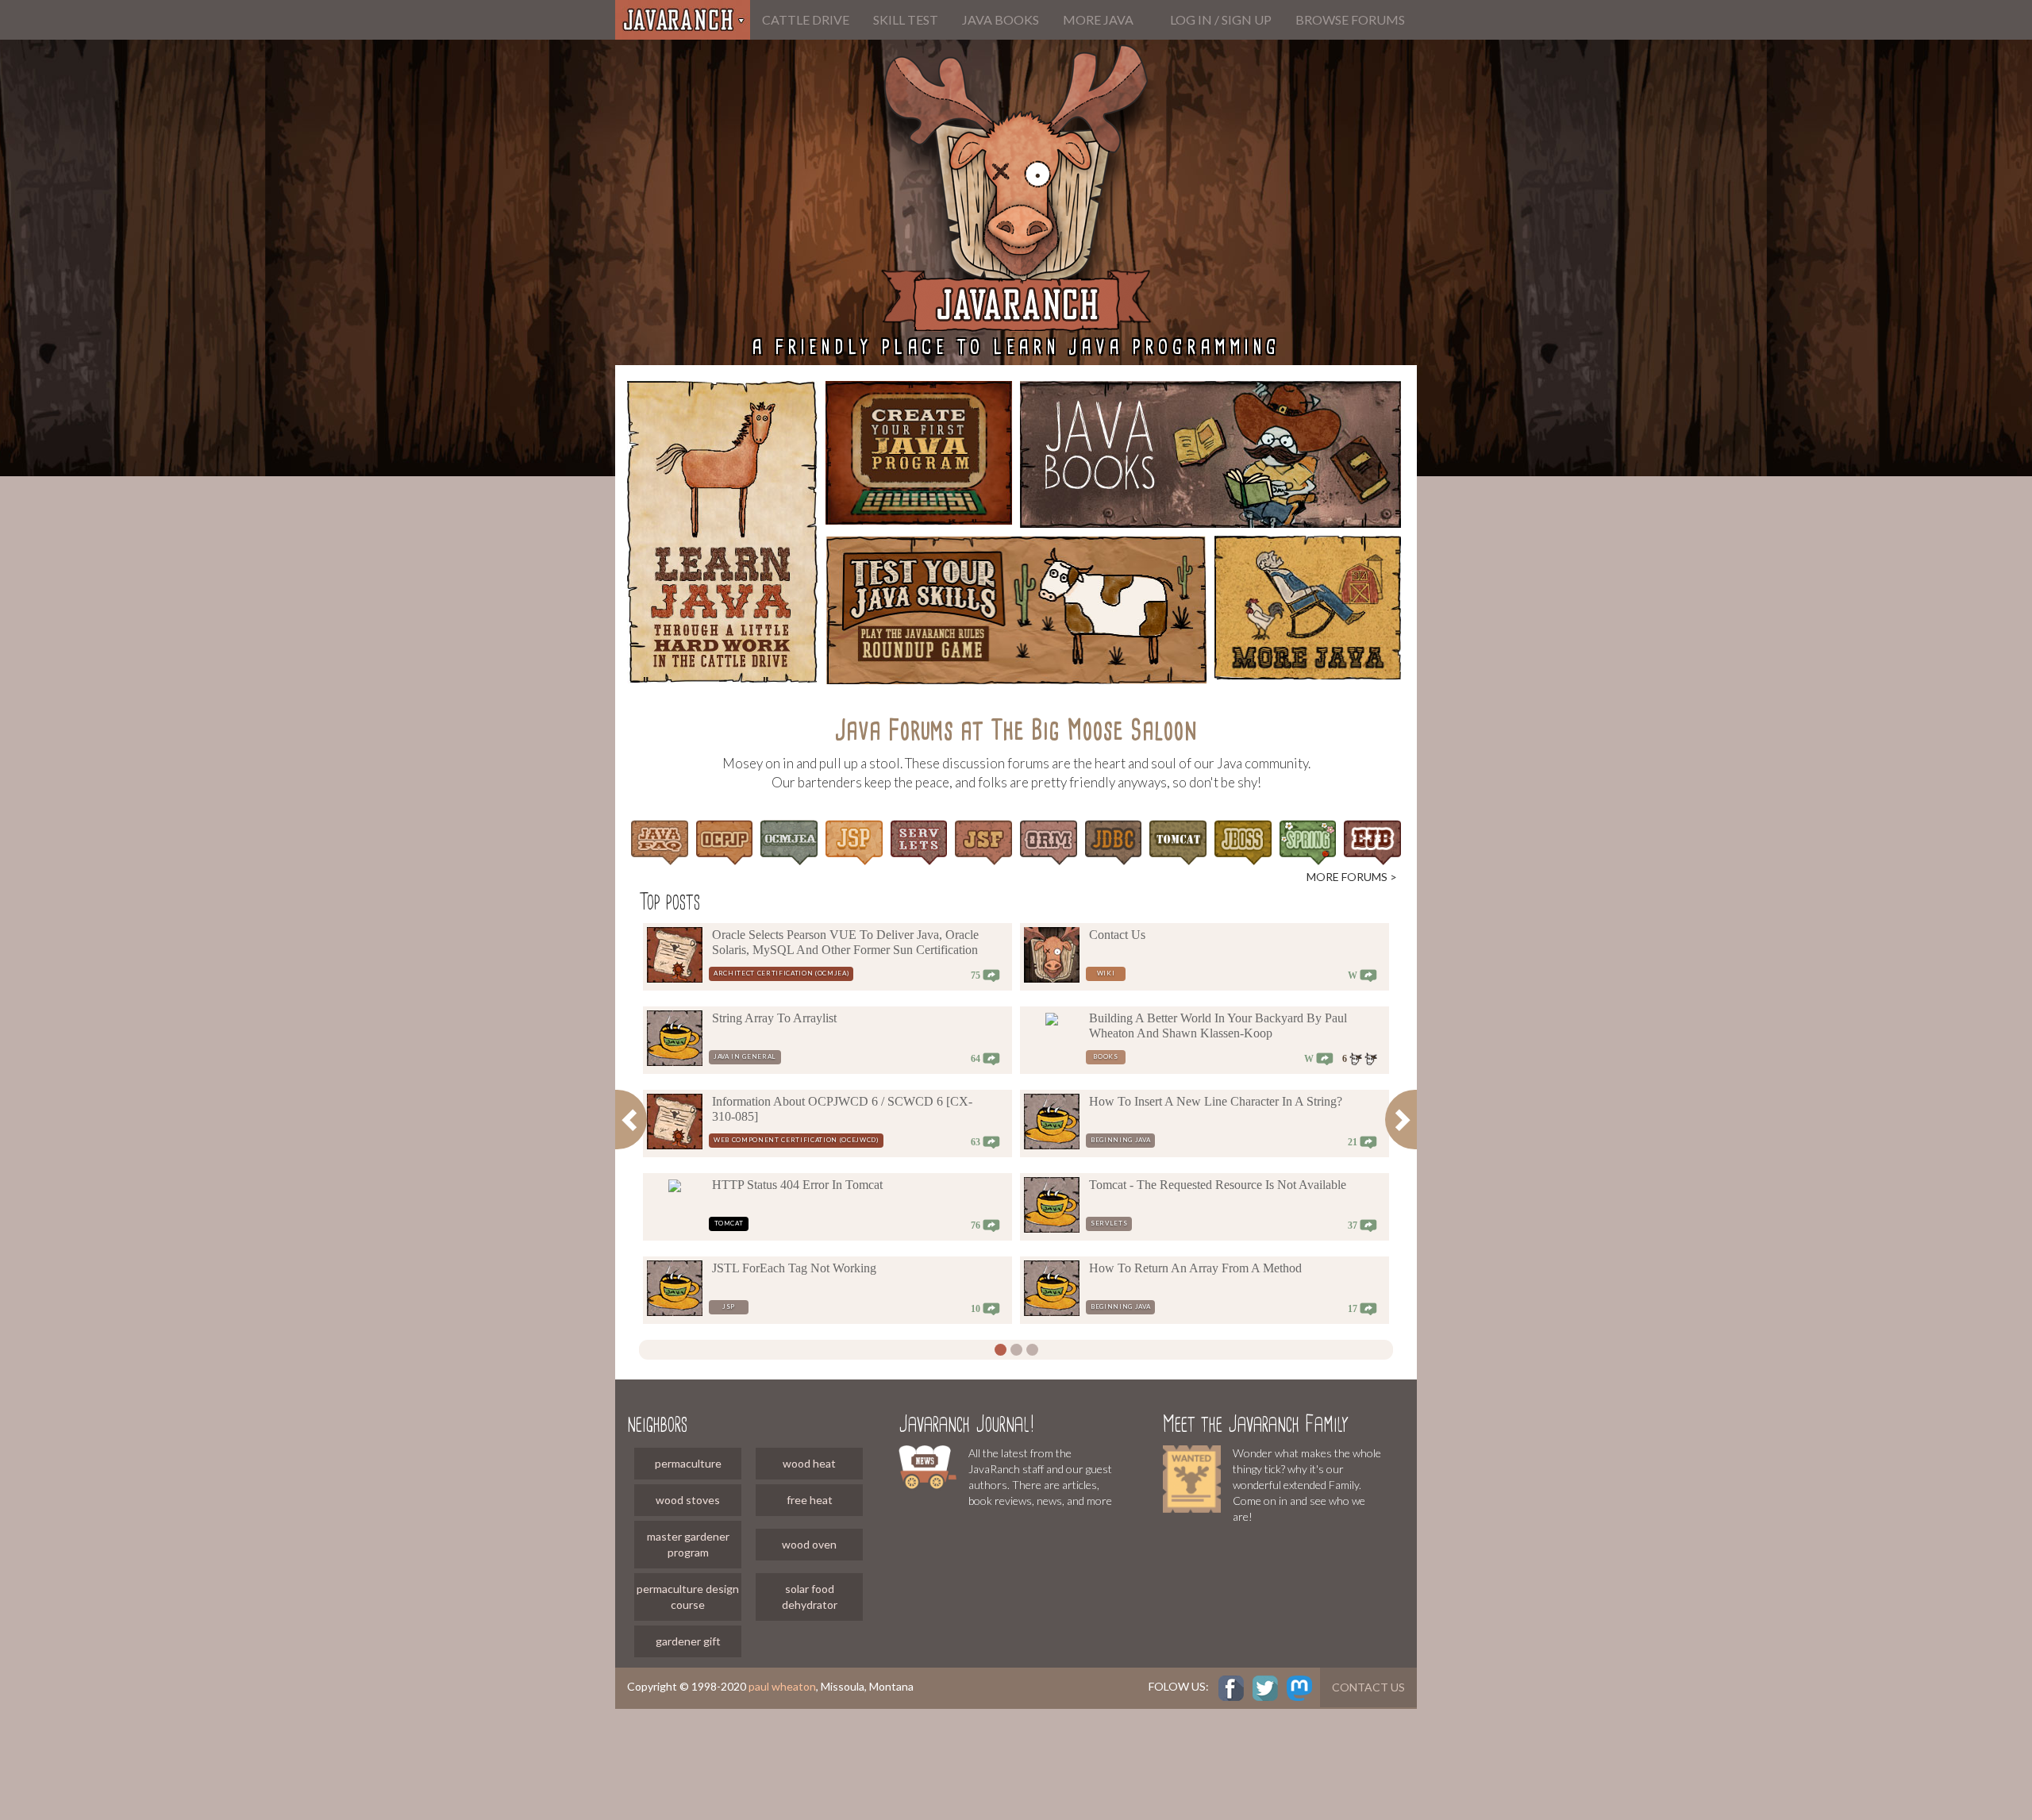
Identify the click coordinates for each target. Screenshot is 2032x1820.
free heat (810, 1500)
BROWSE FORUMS (1350, 19)
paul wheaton (782, 1686)
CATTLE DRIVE (806, 19)
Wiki (1106, 973)
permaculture (688, 1463)
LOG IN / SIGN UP (1221, 19)
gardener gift (688, 1641)
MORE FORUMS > (1352, 877)
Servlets (1109, 1223)
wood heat (809, 1463)
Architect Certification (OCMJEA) (781, 973)
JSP (729, 1306)
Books (1105, 1056)
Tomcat (729, 1223)
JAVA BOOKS (1001, 19)
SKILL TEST (906, 19)
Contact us (1368, 1687)
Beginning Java (1120, 1140)
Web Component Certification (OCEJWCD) (796, 1140)
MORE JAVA (1098, 19)
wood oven (809, 1544)
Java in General (745, 1056)
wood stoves (688, 1500)
